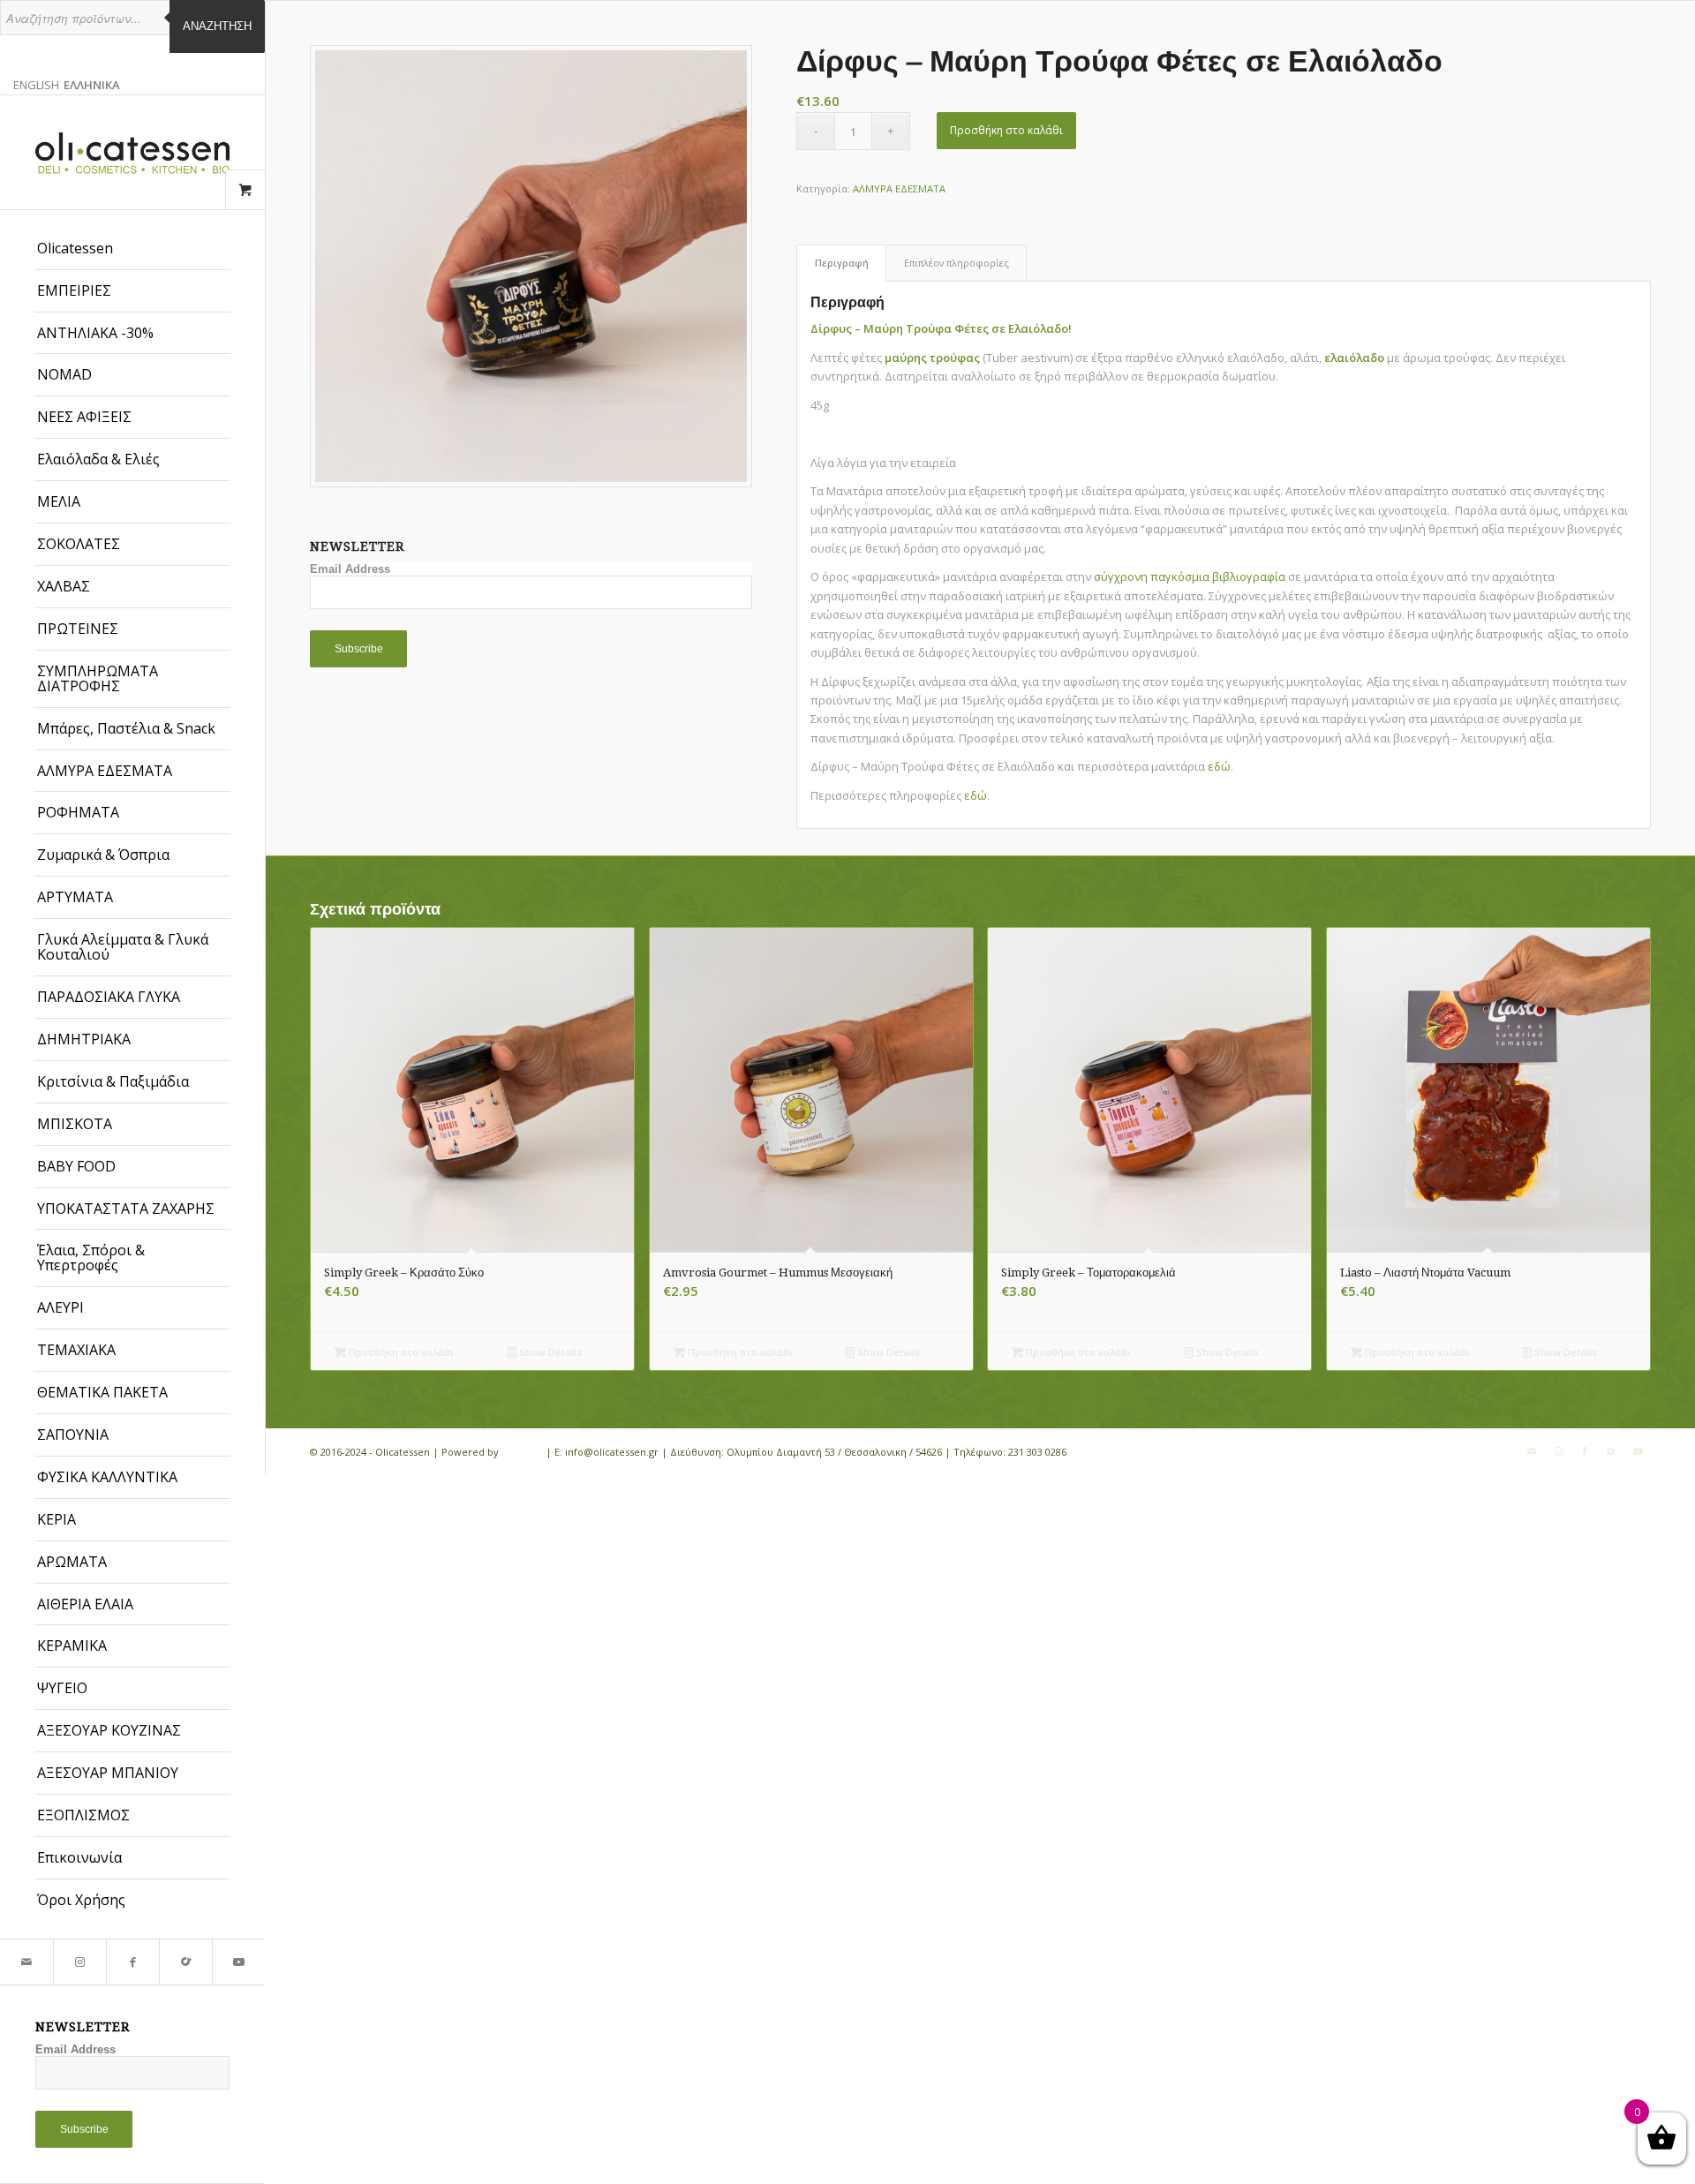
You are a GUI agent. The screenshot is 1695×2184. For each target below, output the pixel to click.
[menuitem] (132, 249)
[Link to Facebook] (132, 1962)
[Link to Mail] (26, 1962)
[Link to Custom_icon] (185, 1962)
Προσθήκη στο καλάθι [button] (400, 1352)
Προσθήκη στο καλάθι (1006, 130)
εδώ (1219, 766)
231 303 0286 (1037, 1452)
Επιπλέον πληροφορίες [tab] (957, 263)
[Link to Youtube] (238, 1962)
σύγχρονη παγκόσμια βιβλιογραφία (1190, 576)
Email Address (75, 2049)
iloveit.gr (522, 1452)
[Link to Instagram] (79, 1962)
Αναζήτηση (217, 26)
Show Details (549, 1352)
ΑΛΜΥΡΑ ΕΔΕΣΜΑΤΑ (899, 188)
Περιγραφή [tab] (842, 263)
